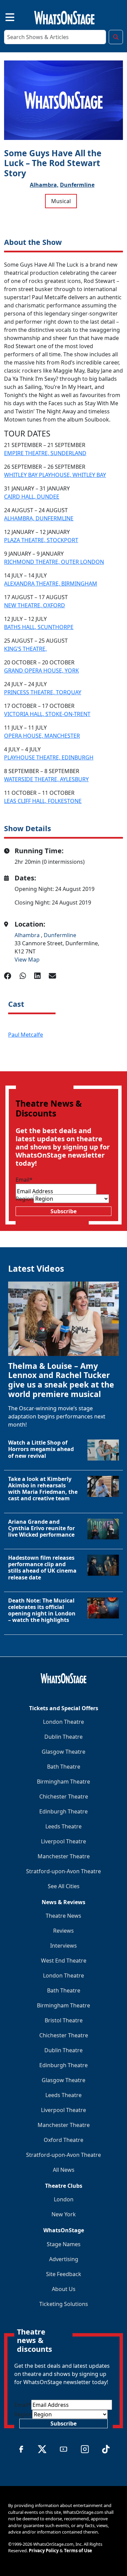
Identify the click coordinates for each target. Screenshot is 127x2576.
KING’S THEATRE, (25, 649)
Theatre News (63, 1916)
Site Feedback (64, 2274)
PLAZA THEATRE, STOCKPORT (41, 540)
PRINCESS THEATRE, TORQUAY (43, 692)
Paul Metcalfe (26, 1035)
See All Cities (64, 1886)
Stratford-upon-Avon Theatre (63, 1871)
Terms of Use (78, 2551)
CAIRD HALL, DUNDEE (32, 497)
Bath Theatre (64, 1767)
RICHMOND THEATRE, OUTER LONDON (54, 562)
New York (64, 2214)
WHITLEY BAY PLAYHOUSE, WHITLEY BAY (55, 475)
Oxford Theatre (63, 2140)
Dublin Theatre (63, 1737)
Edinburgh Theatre (63, 1811)
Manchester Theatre (64, 1856)
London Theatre (63, 1722)
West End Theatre (64, 1961)
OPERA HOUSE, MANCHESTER (42, 736)
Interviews (63, 1946)
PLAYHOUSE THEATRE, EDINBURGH (49, 757)
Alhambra (28, 935)
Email (24, 1180)
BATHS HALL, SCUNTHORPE (39, 627)
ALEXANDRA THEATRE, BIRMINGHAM (51, 584)
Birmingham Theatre (63, 1782)
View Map (27, 960)
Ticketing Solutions (64, 2304)
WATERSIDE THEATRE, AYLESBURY (46, 779)
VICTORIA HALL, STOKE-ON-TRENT (47, 714)
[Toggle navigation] (4, 16)
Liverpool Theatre (63, 1841)
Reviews (63, 1931)
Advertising (64, 2259)
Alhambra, (44, 185)
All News (64, 2170)
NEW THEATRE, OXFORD (35, 605)
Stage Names (64, 2244)
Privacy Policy (44, 2551)
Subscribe (63, 1211)
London (64, 2199)
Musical (61, 201)
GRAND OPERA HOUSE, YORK (41, 670)
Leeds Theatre (63, 1826)
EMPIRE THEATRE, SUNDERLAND (45, 453)
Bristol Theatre (64, 2020)
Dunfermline (77, 185)
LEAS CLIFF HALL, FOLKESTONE (43, 801)
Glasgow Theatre (63, 1752)
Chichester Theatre (64, 1796)
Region (25, 1199)
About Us (64, 2289)
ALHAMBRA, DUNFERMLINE (39, 518)
